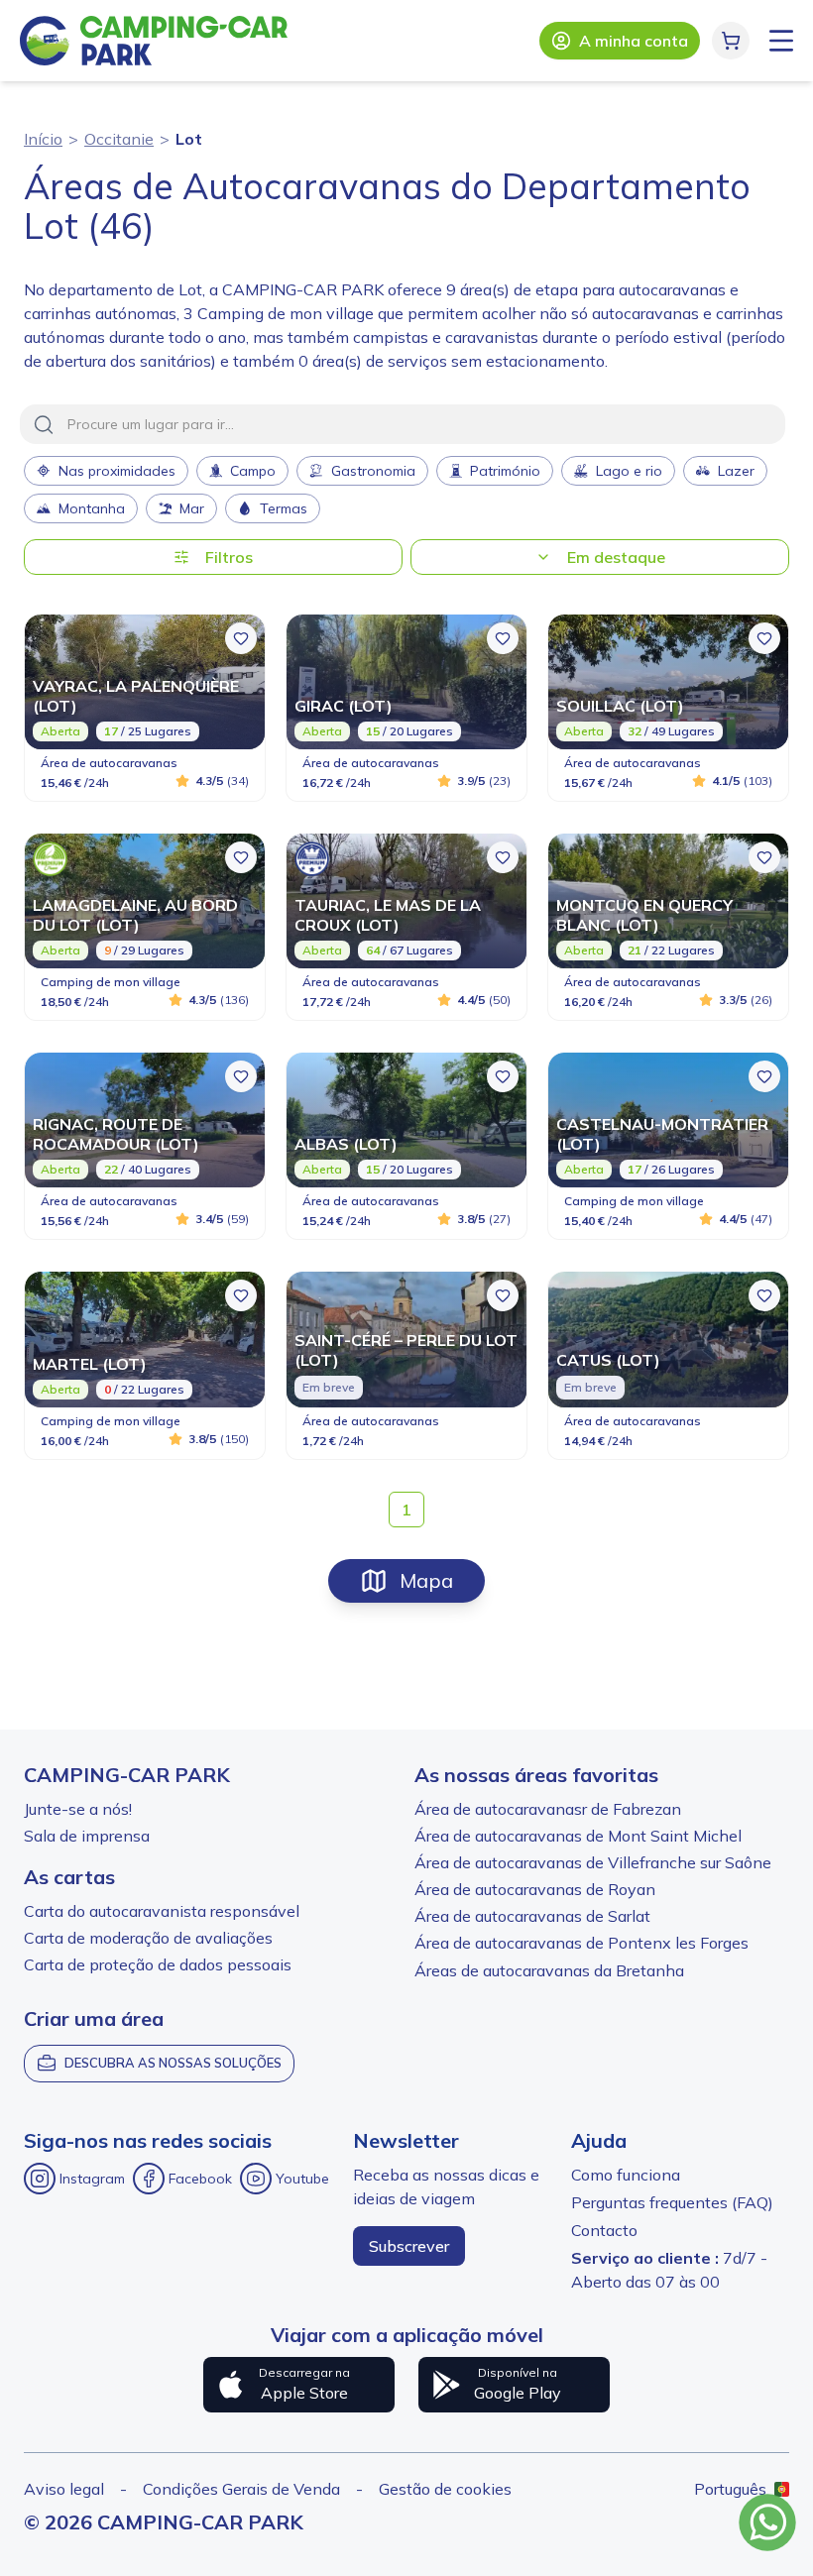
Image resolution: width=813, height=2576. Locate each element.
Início (43, 139)
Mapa (426, 1580)
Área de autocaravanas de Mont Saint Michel (578, 1836)
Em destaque (616, 557)
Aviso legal (64, 2489)
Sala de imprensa (87, 1836)
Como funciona (626, 2175)
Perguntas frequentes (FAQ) (672, 2202)
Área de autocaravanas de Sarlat (532, 1916)
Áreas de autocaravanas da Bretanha (549, 1970)
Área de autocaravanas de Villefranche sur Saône (593, 1862)
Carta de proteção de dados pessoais (158, 1964)
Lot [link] (189, 139)
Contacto (604, 2230)
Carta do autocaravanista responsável (162, 1911)
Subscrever (409, 2246)
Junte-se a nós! (78, 1809)
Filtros (229, 557)
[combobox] (403, 424)
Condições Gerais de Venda (241, 2489)
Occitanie (119, 139)
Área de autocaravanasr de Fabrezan (548, 1809)
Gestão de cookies (445, 2489)
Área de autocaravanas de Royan (535, 1889)
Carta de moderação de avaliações (148, 1938)
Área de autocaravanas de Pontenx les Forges (581, 1943)
